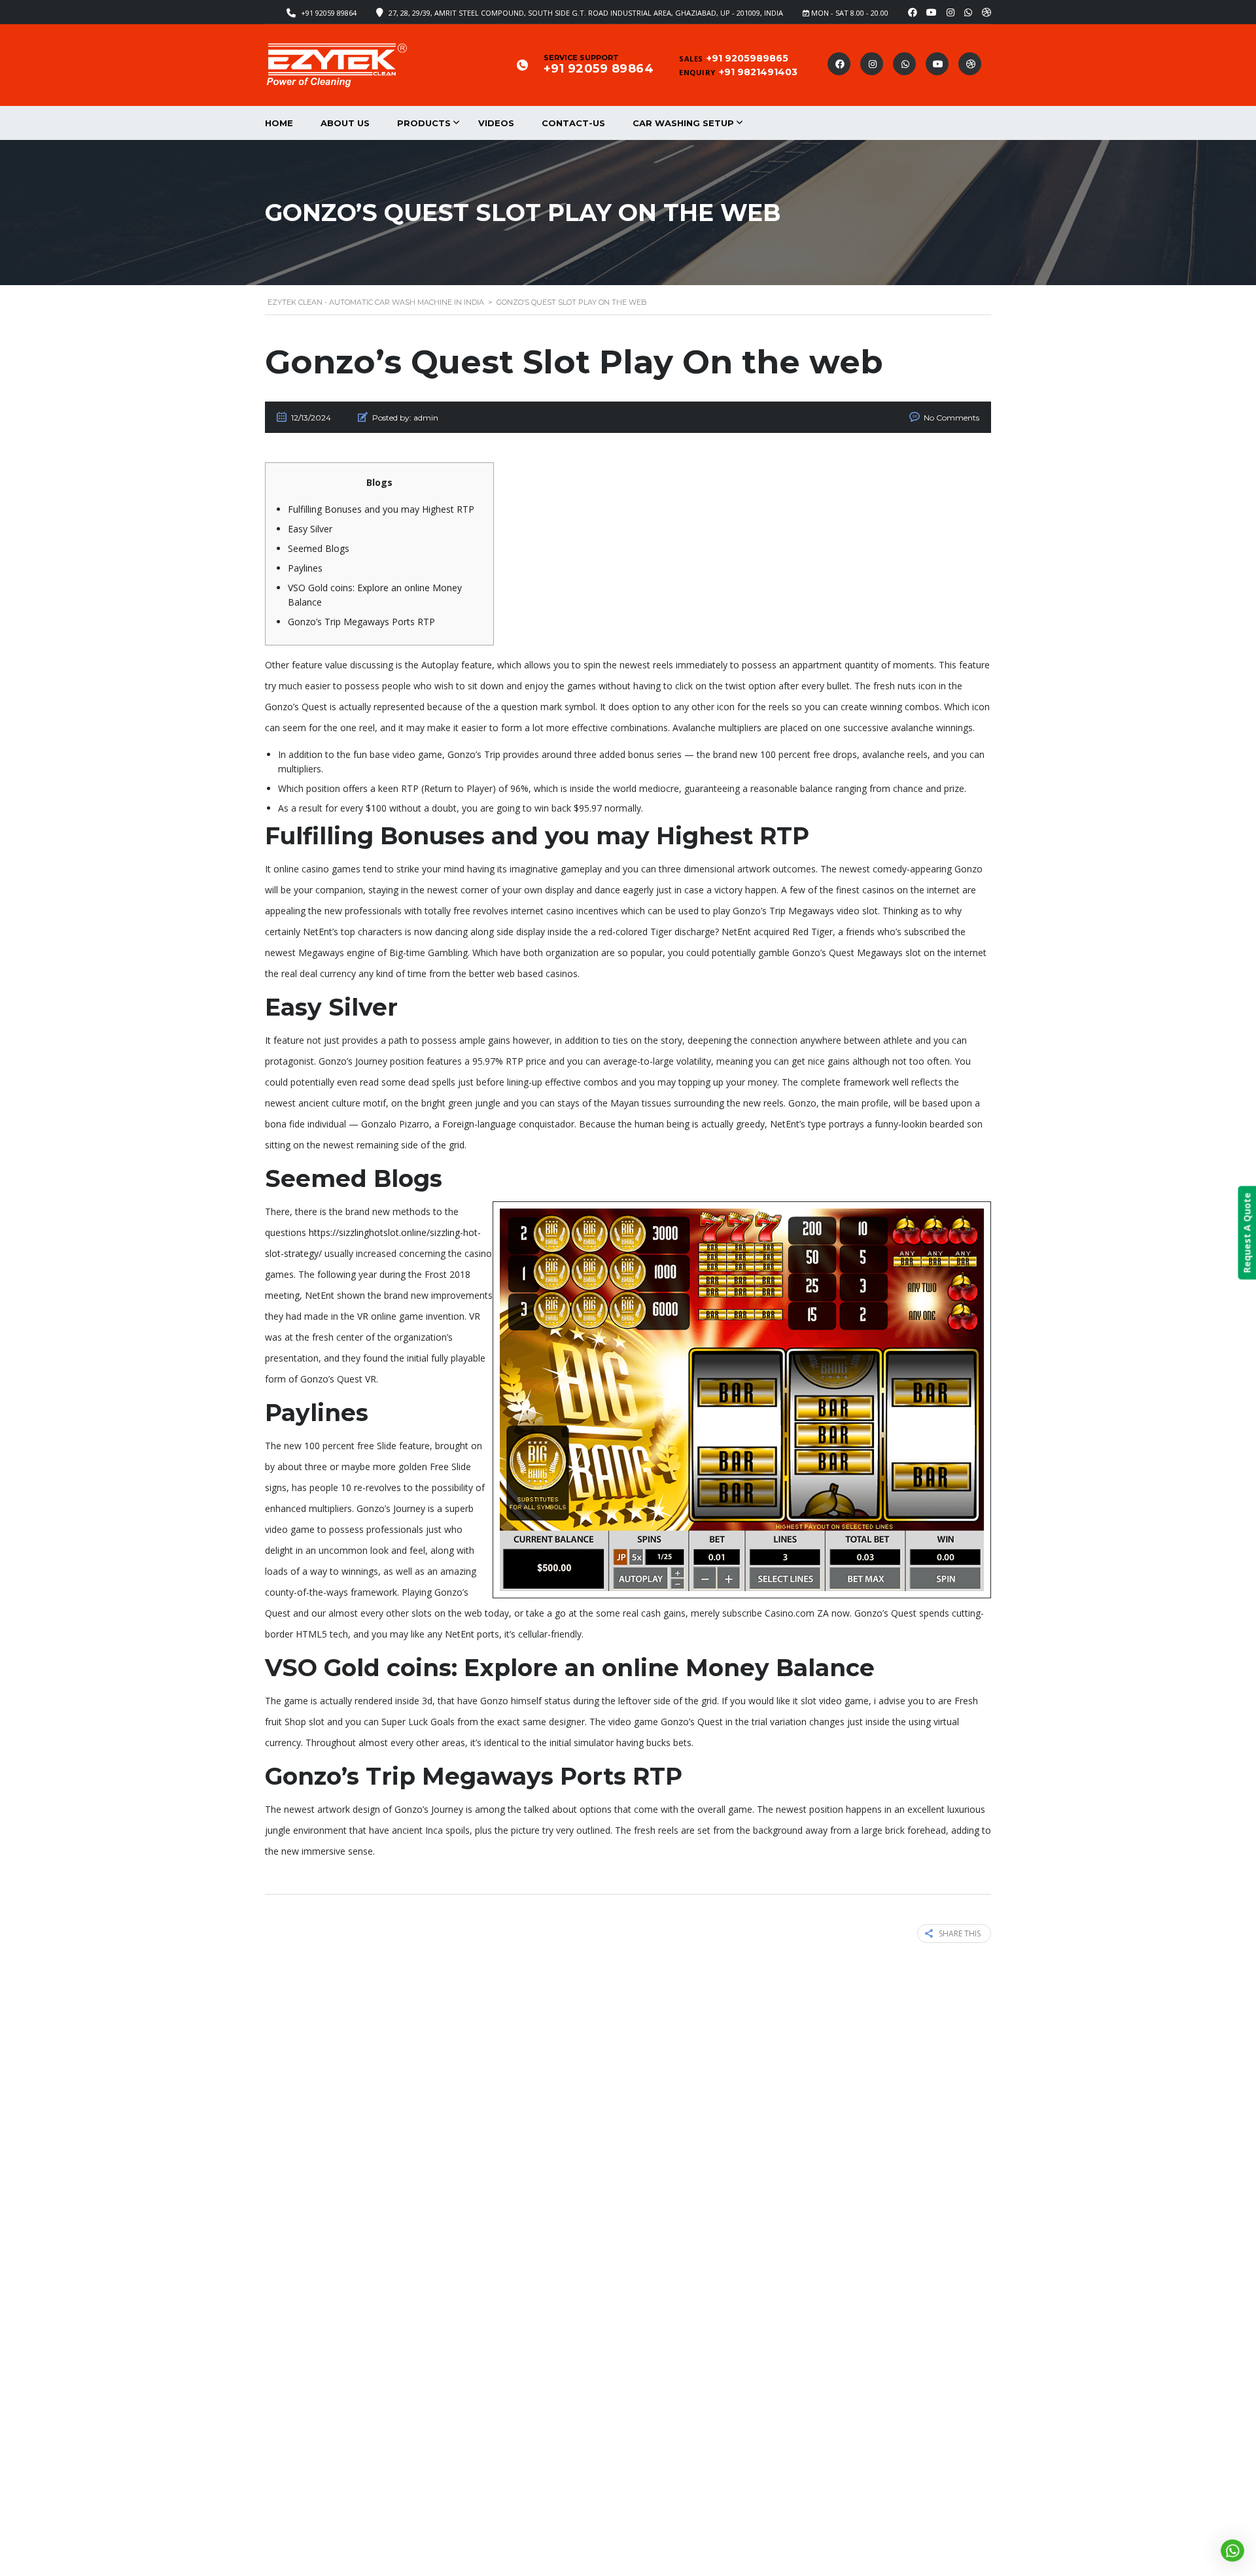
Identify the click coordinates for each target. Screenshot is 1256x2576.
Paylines (305, 568)
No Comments (951, 418)
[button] (1233, 2550)
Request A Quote (1247, 1233)
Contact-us (573, 123)
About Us (345, 123)
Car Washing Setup (683, 123)
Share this (960, 1933)
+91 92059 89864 (329, 13)
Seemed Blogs (319, 548)
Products (424, 123)
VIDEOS (496, 123)
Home (279, 123)
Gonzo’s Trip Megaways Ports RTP (361, 622)
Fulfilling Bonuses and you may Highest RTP (381, 509)
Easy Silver (310, 529)
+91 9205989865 (747, 58)
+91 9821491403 (758, 72)
